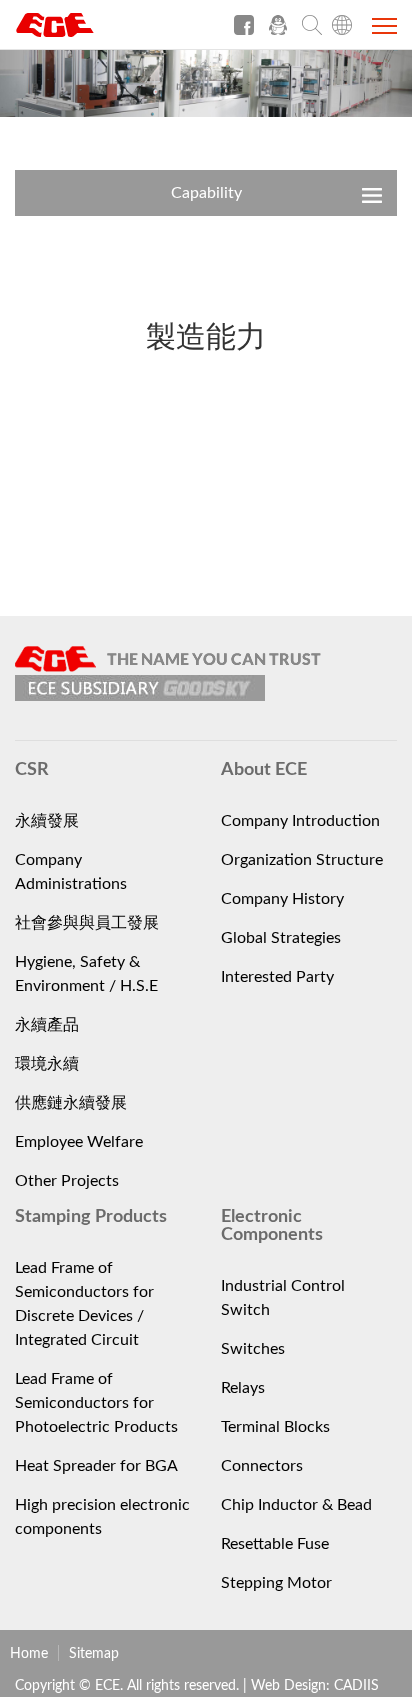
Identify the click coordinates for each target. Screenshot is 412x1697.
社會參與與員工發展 (87, 923)
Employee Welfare (79, 1142)
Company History (282, 899)
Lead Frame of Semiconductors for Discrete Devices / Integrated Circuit (84, 1304)
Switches (253, 1349)
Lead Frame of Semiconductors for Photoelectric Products (96, 1403)
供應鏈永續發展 (71, 1103)
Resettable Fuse (275, 1544)
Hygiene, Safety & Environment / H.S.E (86, 974)
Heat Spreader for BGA (96, 1466)
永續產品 (47, 1025)
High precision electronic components (102, 1517)
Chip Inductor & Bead (296, 1505)
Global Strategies (281, 938)
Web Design (288, 1686)
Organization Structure (302, 860)
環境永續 (47, 1064)
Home (29, 1654)
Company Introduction (300, 821)
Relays (243, 1388)
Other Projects (67, 1181)
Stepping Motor (276, 1583)
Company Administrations (71, 872)
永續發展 (47, 821)
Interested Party (277, 977)
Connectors (262, 1466)
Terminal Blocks (275, 1427)
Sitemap (94, 1654)
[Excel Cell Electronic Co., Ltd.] (90, 32)
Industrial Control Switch (283, 1298)
